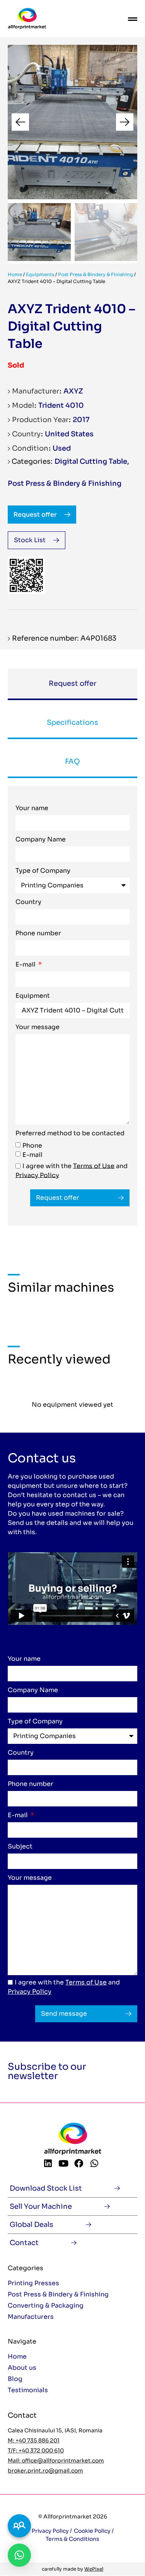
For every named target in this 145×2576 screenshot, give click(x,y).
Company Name (41, 840)
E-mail (26, 965)
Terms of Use (94, 1166)
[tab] (72, 684)
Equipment (33, 996)
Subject (20, 1847)
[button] (20, 122)
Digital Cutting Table (91, 461)
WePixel (94, 2569)
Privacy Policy (37, 1175)
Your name (32, 809)
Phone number (38, 934)
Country (28, 902)
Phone (32, 1145)
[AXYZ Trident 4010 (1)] (72, 122)
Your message (38, 1028)
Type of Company (43, 871)
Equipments (40, 274)
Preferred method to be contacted (70, 1134)
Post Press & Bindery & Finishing (96, 274)
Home (15, 274)
